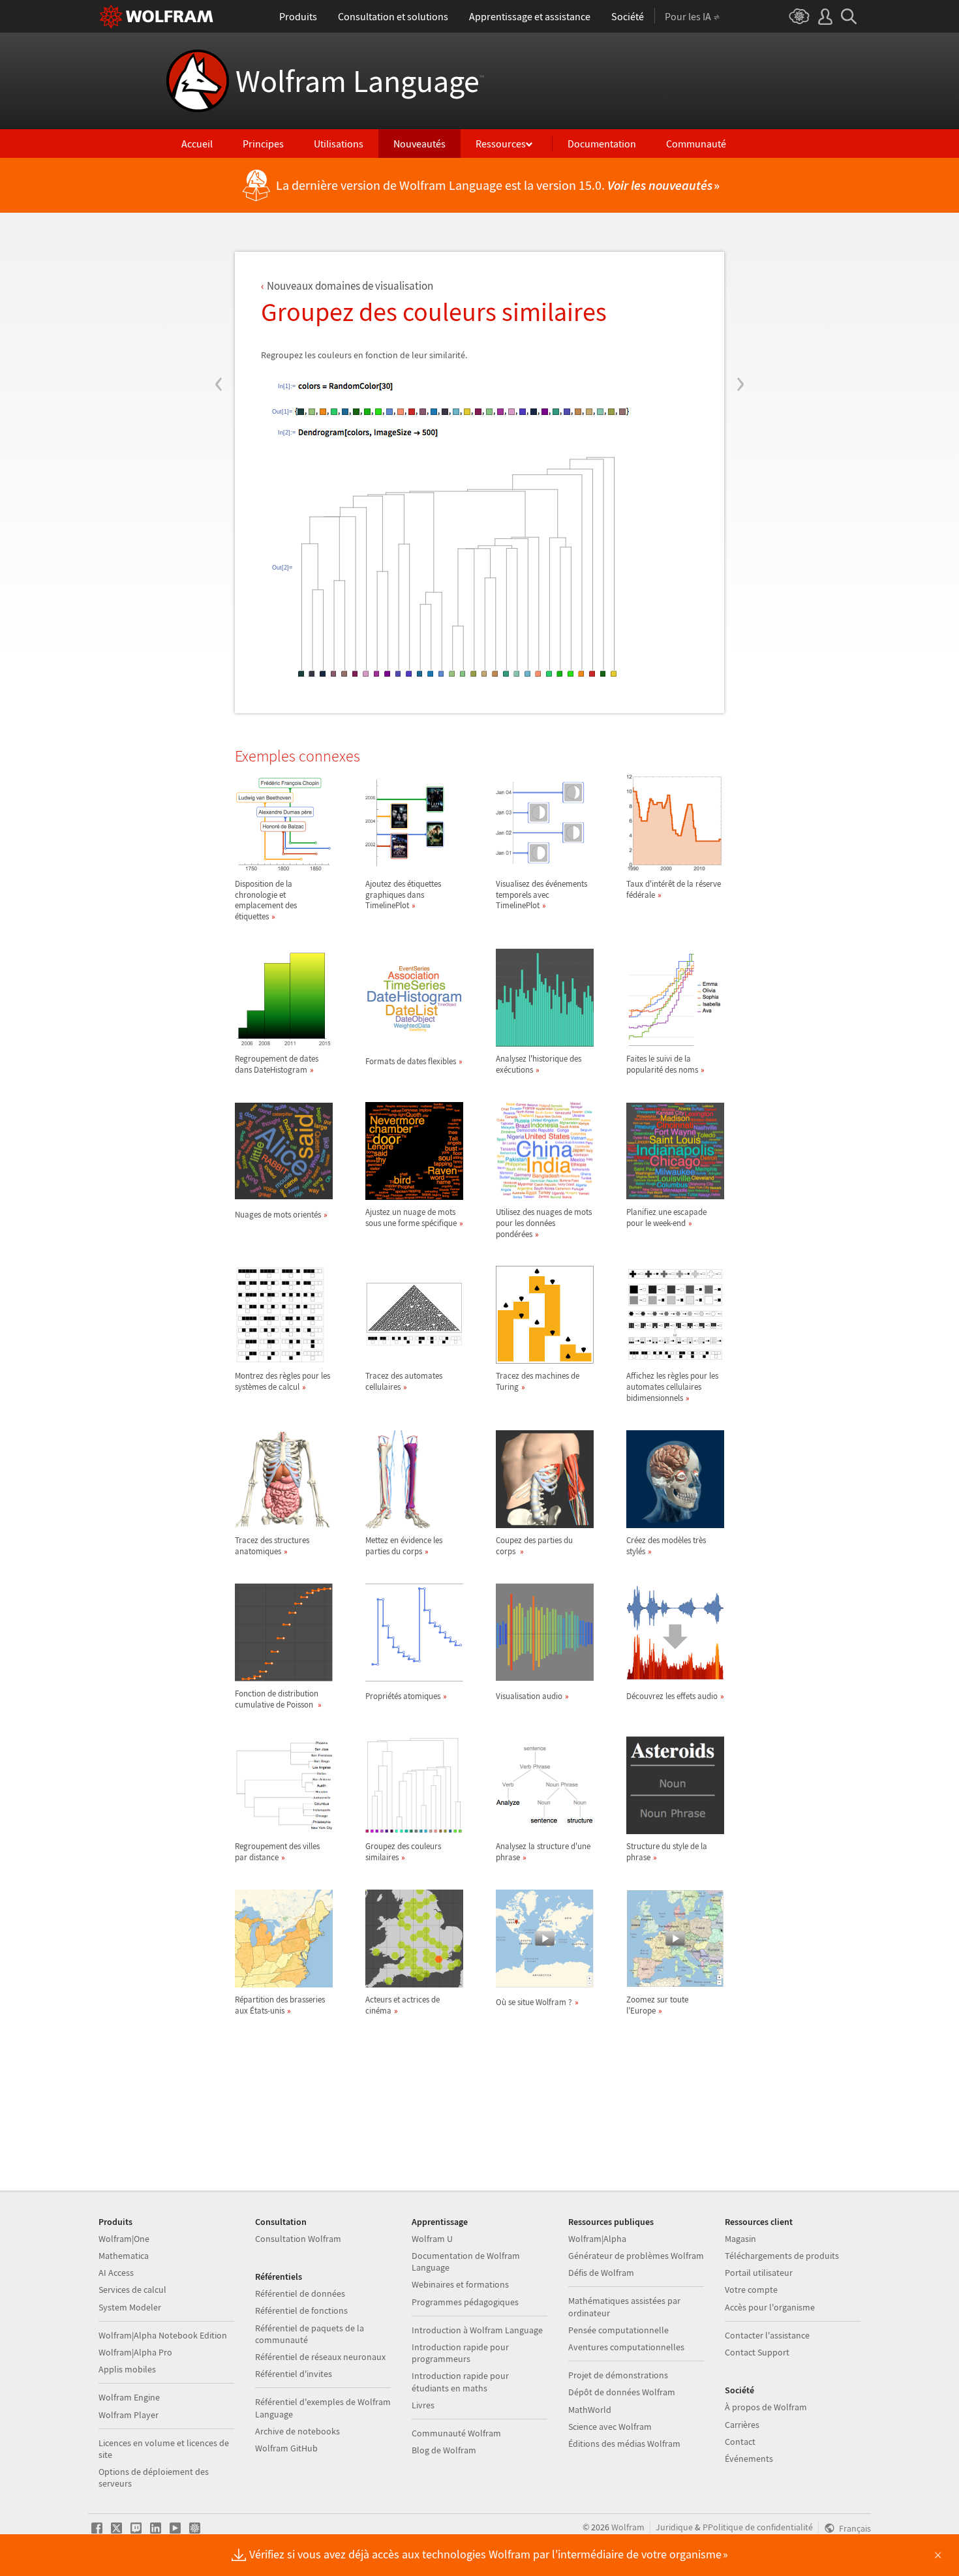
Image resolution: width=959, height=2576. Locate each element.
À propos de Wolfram (766, 2407)
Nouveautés (419, 144)
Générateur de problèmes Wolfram (636, 2256)
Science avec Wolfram (610, 2427)
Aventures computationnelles (626, 2347)
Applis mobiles (127, 2369)
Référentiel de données (300, 2293)
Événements (749, 2459)
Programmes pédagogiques (465, 2302)
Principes (263, 144)
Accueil (197, 144)
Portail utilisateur (759, 2273)
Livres (423, 2405)
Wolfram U (432, 2239)
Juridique (674, 2527)
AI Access (116, 2273)
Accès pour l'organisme (770, 2307)
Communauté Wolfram (456, 2433)
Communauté (696, 144)
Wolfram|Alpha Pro (135, 2352)
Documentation (602, 144)
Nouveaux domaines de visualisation (350, 286)
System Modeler (130, 2307)
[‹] (219, 305)
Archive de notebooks (297, 2431)
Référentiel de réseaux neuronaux (320, 2357)
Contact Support (757, 2352)
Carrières (742, 2425)
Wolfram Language (360, 81)
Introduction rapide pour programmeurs (460, 2353)
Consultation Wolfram (298, 2239)
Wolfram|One (124, 2239)
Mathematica (124, 2256)
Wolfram (628, 2527)
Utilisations (339, 144)
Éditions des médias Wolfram (624, 2444)
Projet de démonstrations (618, 2375)
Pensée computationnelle (618, 2330)
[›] (740, 305)
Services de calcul (132, 2290)
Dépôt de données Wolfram (622, 2392)
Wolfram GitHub (286, 2448)
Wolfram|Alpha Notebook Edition (163, 2335)
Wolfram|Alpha (597, 2239)
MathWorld (590, 2410)
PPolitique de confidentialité (758, 2527)
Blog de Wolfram (444, 2450)
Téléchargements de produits (782, 2256)
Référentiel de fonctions (301, 2310)
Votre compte (751, 2290)
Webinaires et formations (460, 2284)
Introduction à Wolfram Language (477, 2330)
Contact (740, 2442)
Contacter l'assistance (767, 2335)
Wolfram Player (129, 2415)
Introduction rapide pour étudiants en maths (460, 2382)
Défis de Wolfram (601, 2273)
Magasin (740, 2239)
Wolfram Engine (129, 2397)
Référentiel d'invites (294, 2374)
